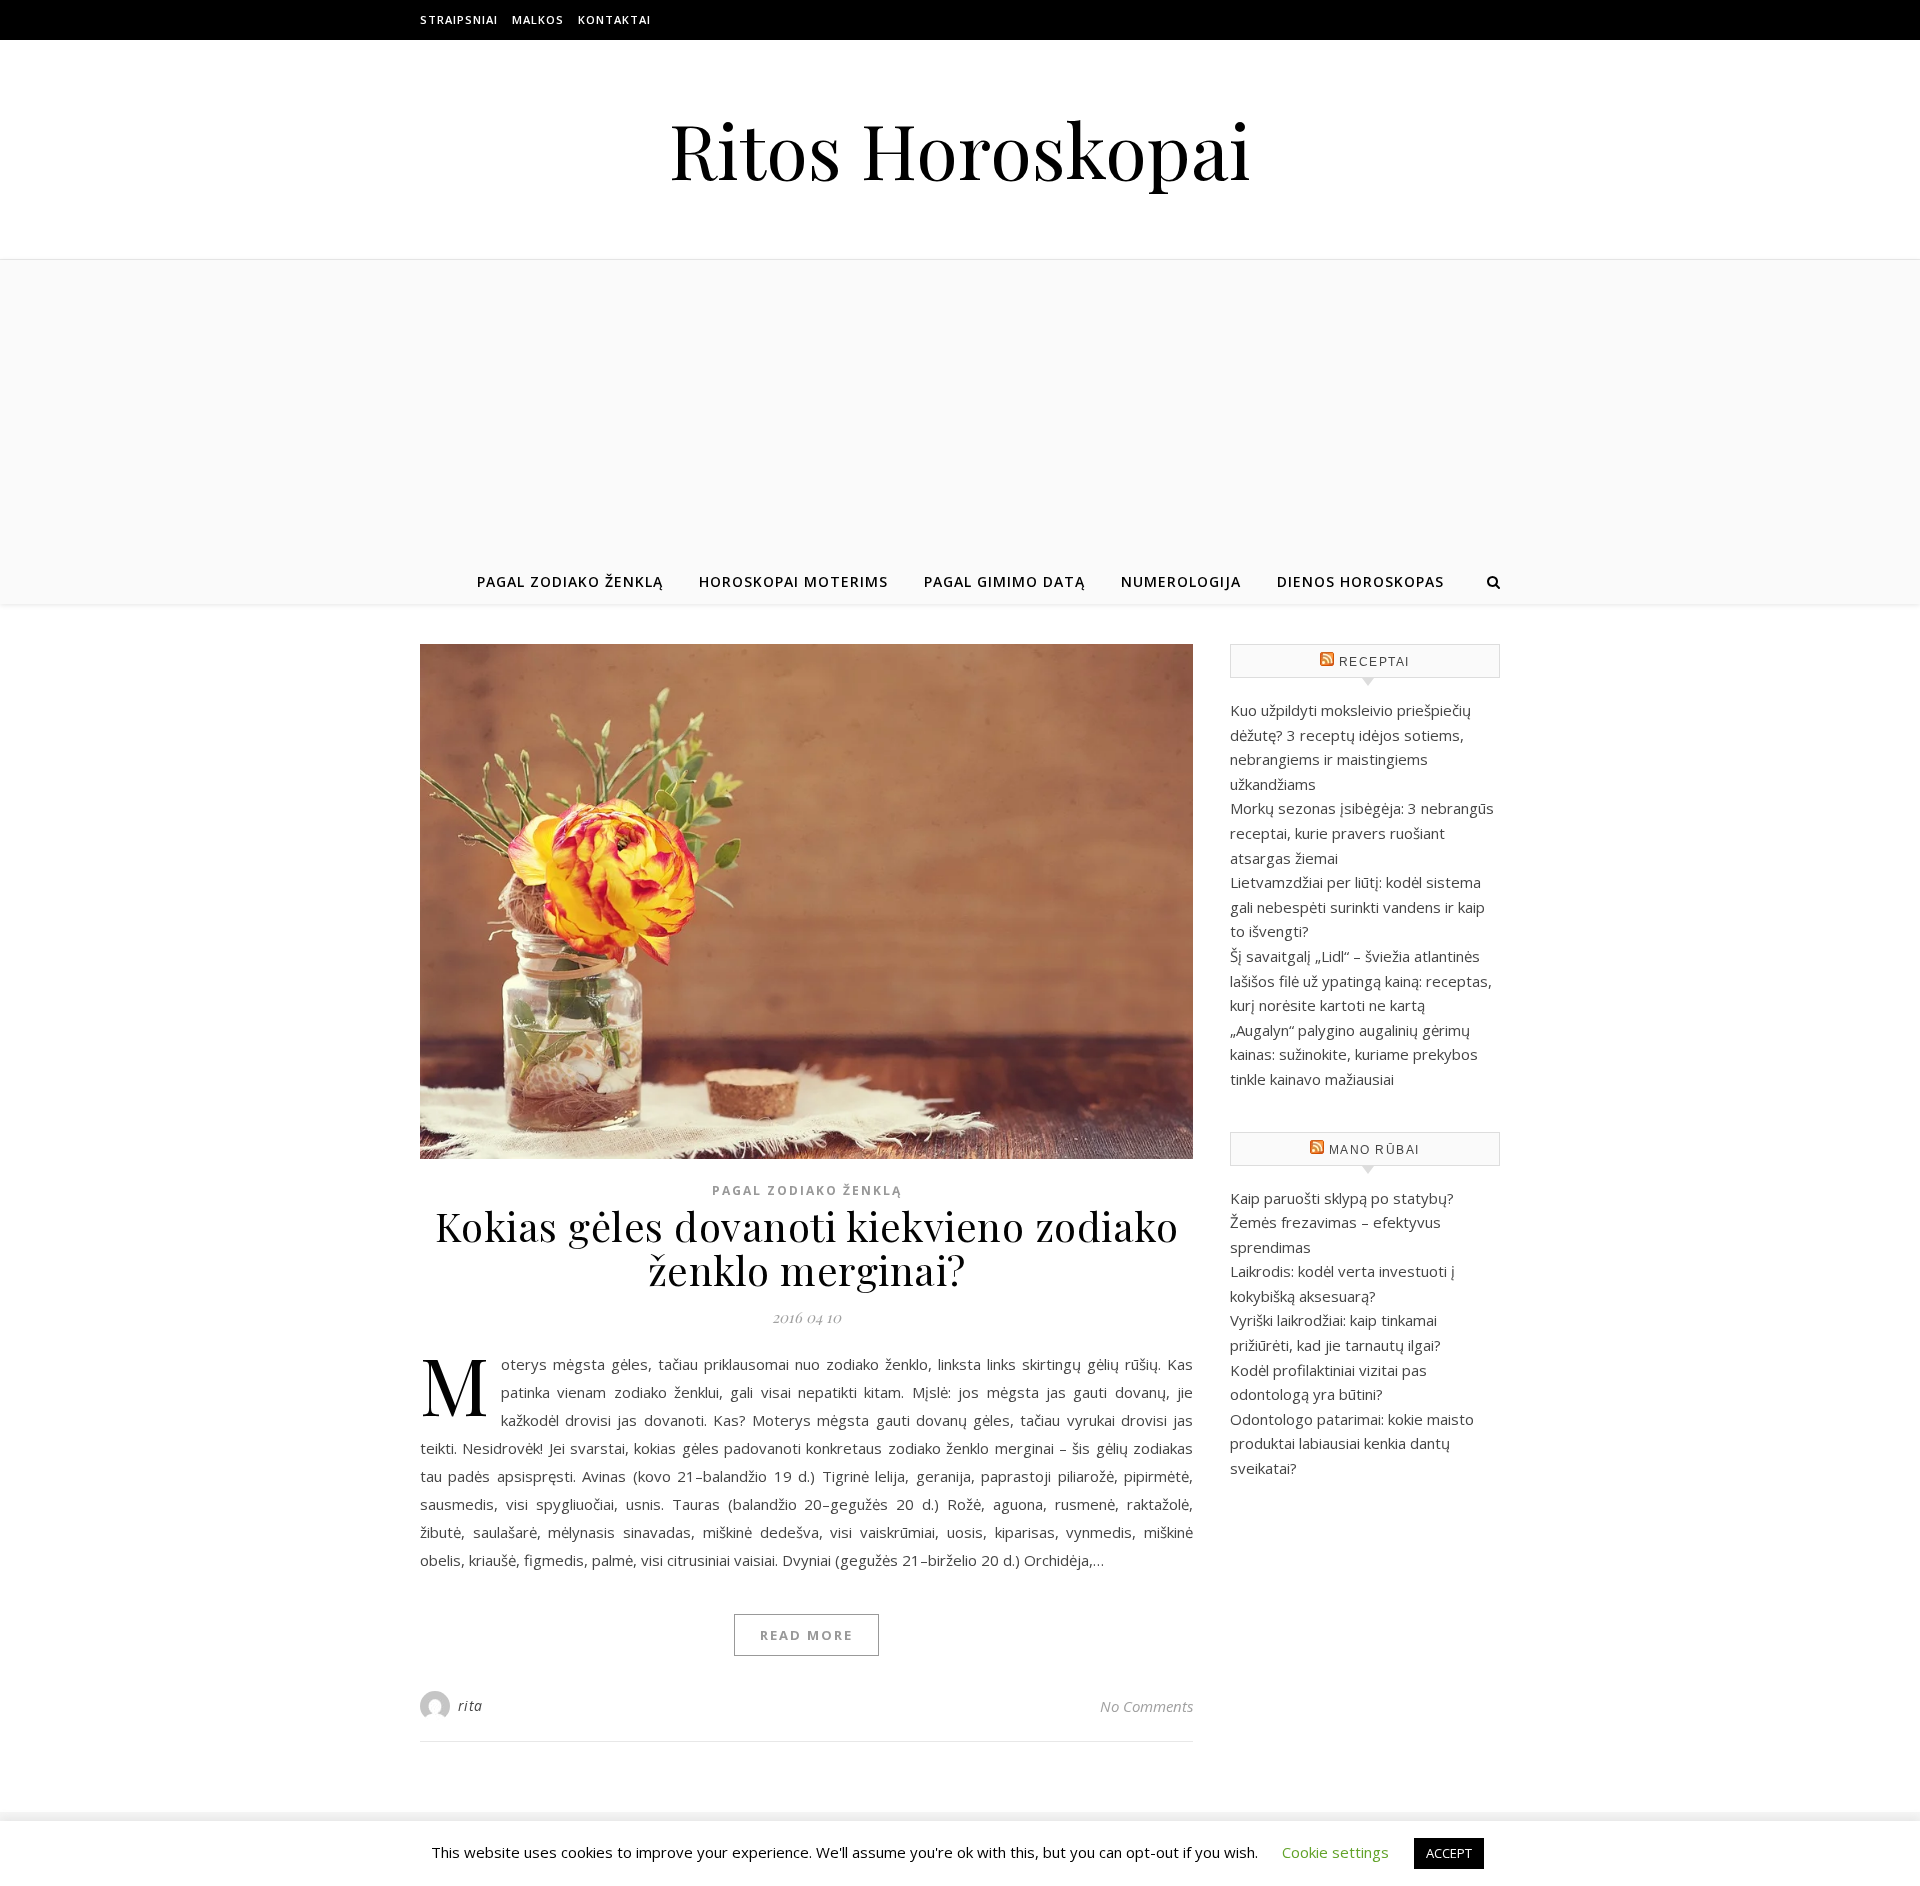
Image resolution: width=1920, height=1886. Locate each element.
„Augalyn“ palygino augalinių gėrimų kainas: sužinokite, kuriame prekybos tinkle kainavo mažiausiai (1354, 1054)
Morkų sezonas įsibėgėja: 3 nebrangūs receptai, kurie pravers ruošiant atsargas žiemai (1362, 832)
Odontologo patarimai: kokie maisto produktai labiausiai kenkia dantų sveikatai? (1352, 1443)
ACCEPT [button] (1449, 1853)
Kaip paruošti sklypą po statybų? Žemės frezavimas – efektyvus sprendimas (1342, 1222)
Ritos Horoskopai (960, 149)
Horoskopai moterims (793, 581)
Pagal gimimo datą (1004, 581)
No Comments (1146, 1706)
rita (470, 1705)
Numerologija (1181, 581)
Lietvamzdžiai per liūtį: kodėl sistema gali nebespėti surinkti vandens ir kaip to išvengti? (1357, 906)
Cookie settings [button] (1335, 1852)
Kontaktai (614, 19)
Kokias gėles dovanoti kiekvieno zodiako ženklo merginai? (807, 1247)
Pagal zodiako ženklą (570, 581)
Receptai (1374, 662)
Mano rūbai (1374, 1150)
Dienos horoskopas (1360, 581)
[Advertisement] (960, 410)
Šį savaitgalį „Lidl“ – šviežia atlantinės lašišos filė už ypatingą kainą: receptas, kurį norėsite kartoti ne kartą (1361, 980)
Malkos (538, 19)
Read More (806, 1635)
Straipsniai (459, 19)
